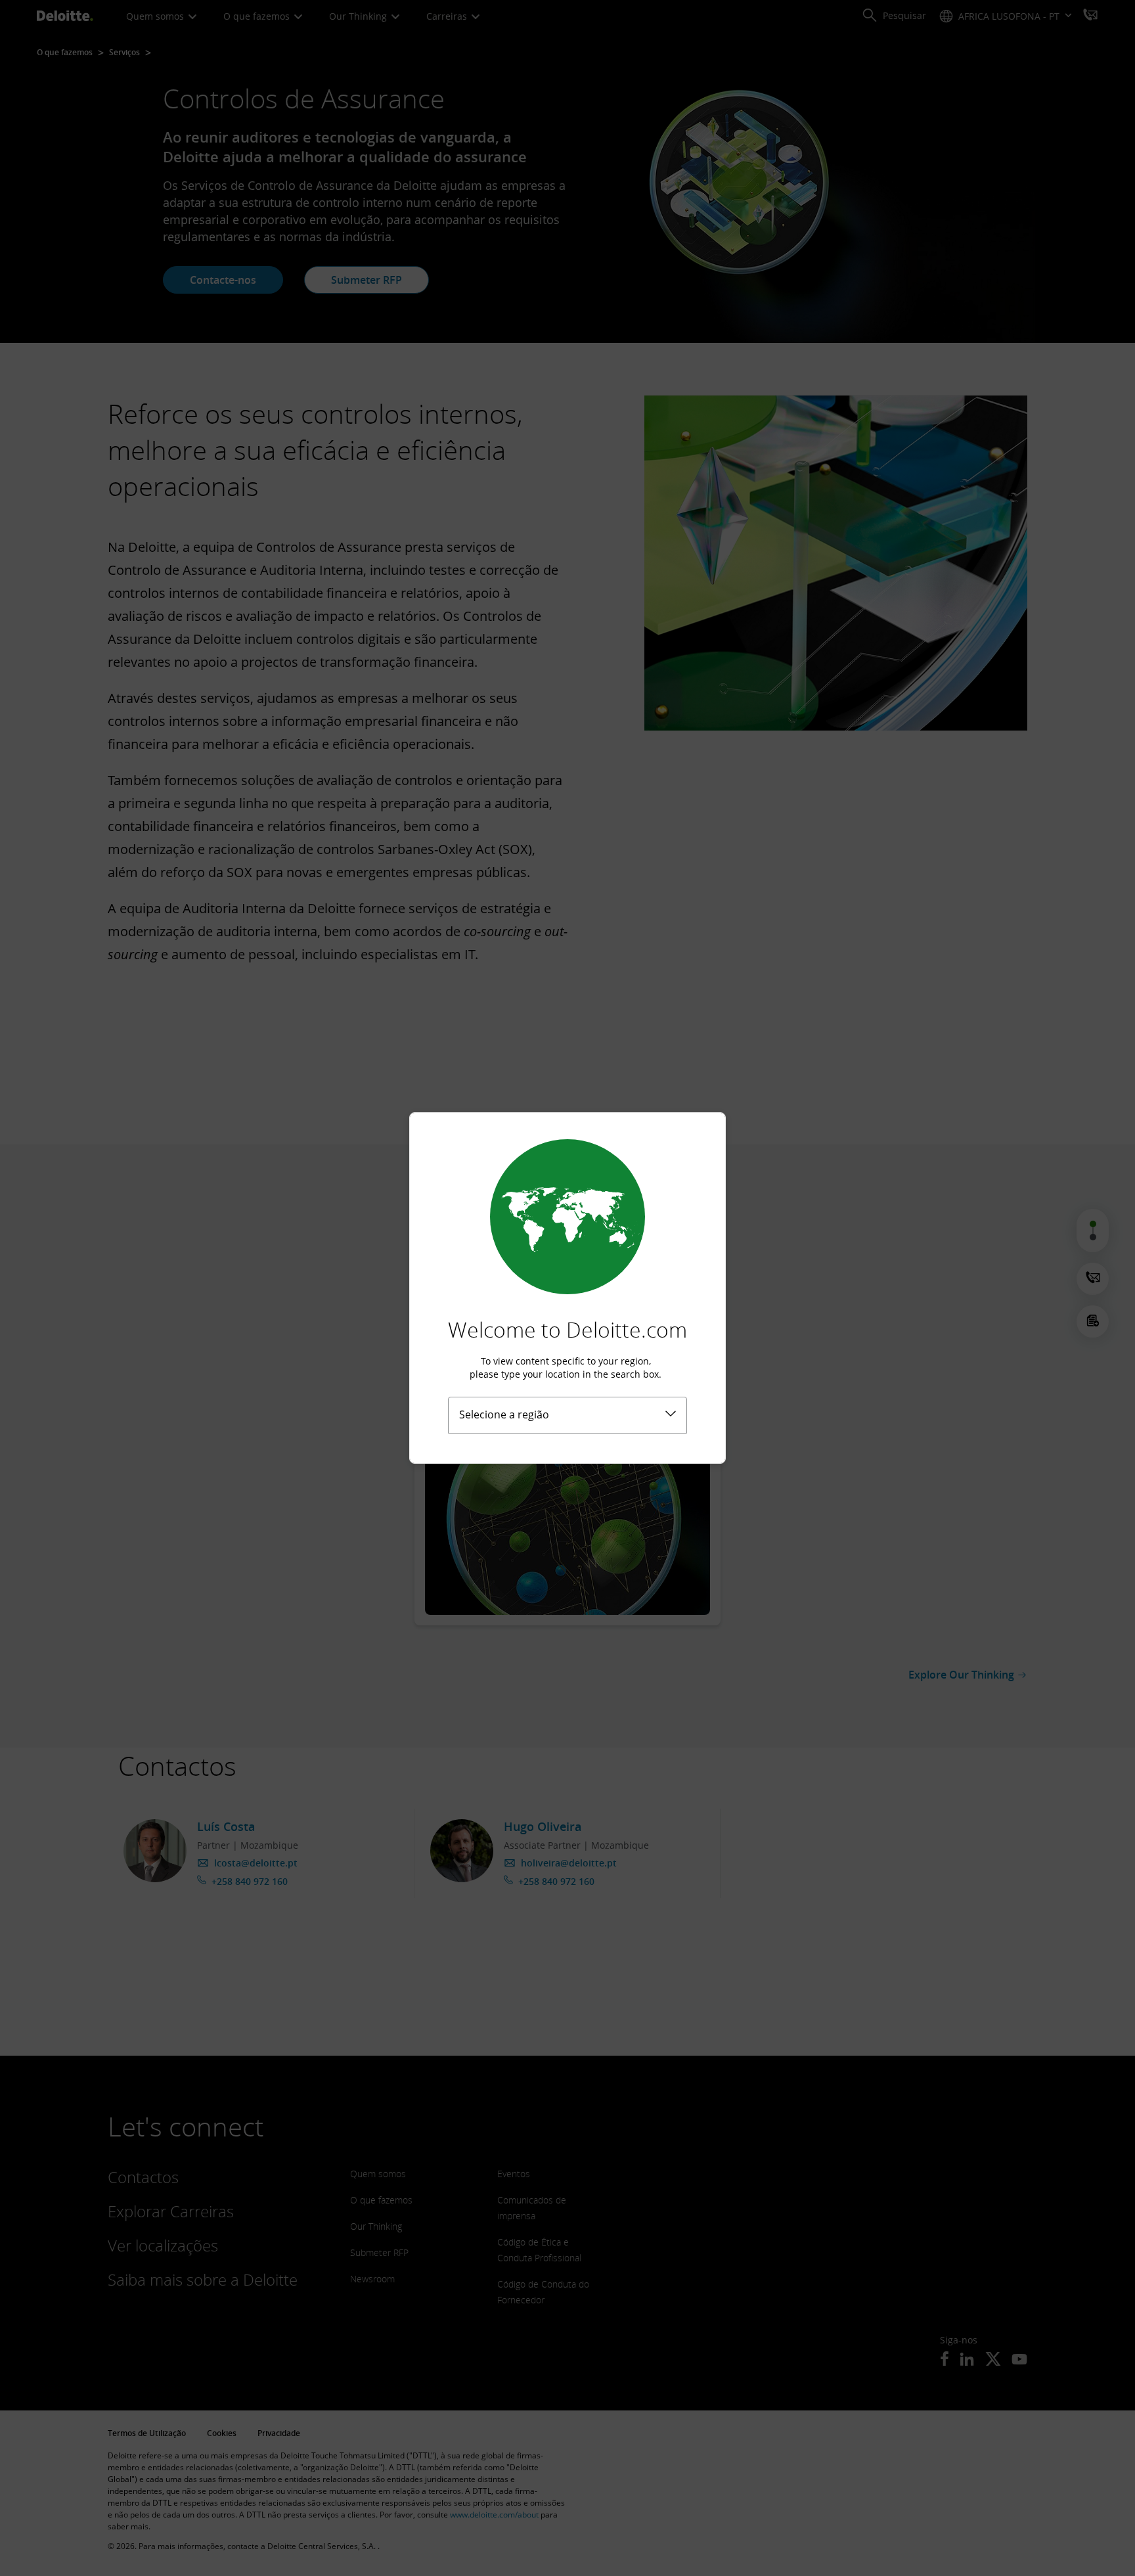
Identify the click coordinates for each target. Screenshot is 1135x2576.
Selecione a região (504, 1414)
